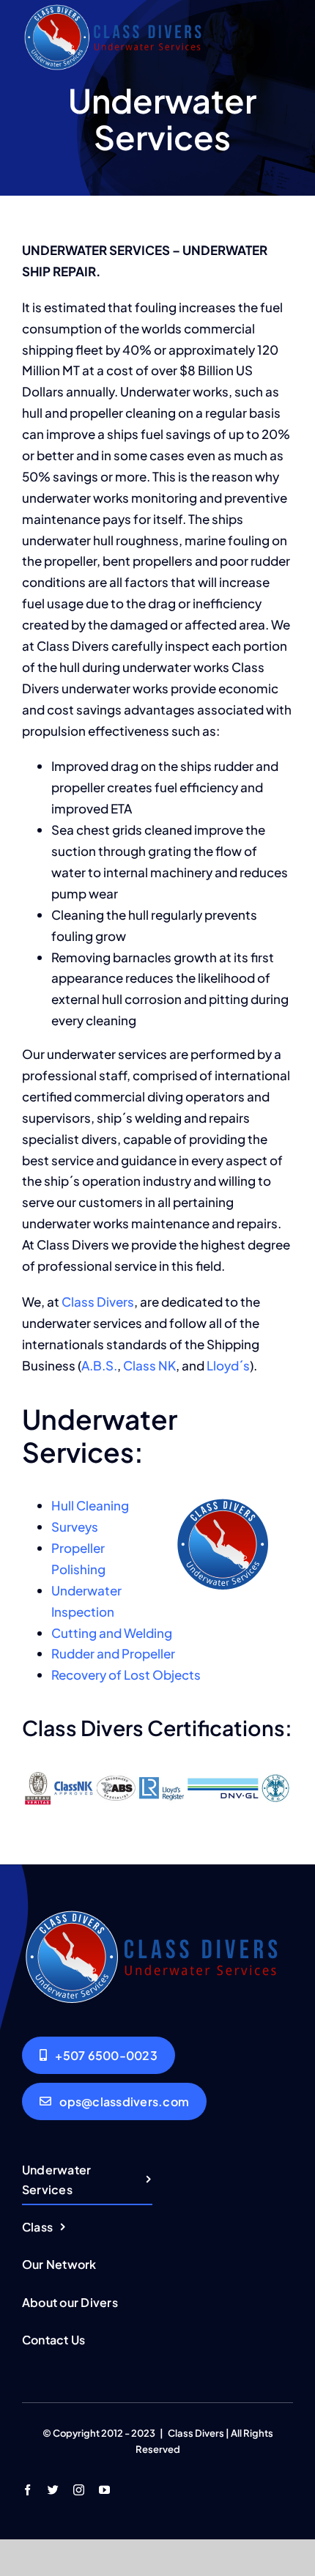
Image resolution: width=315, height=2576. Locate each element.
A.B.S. (99, 1365)
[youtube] (104, 2490)
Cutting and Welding (112, 1633)
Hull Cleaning (90, 1505)
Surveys (75, 1527)
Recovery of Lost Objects (126, 1675)
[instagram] (79, 2490)
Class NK (149, 1365)
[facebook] (27, 2490)
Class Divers (98, 1302)
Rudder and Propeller (113, 1653)
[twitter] (53, 2490)
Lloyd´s (228, 1365)
